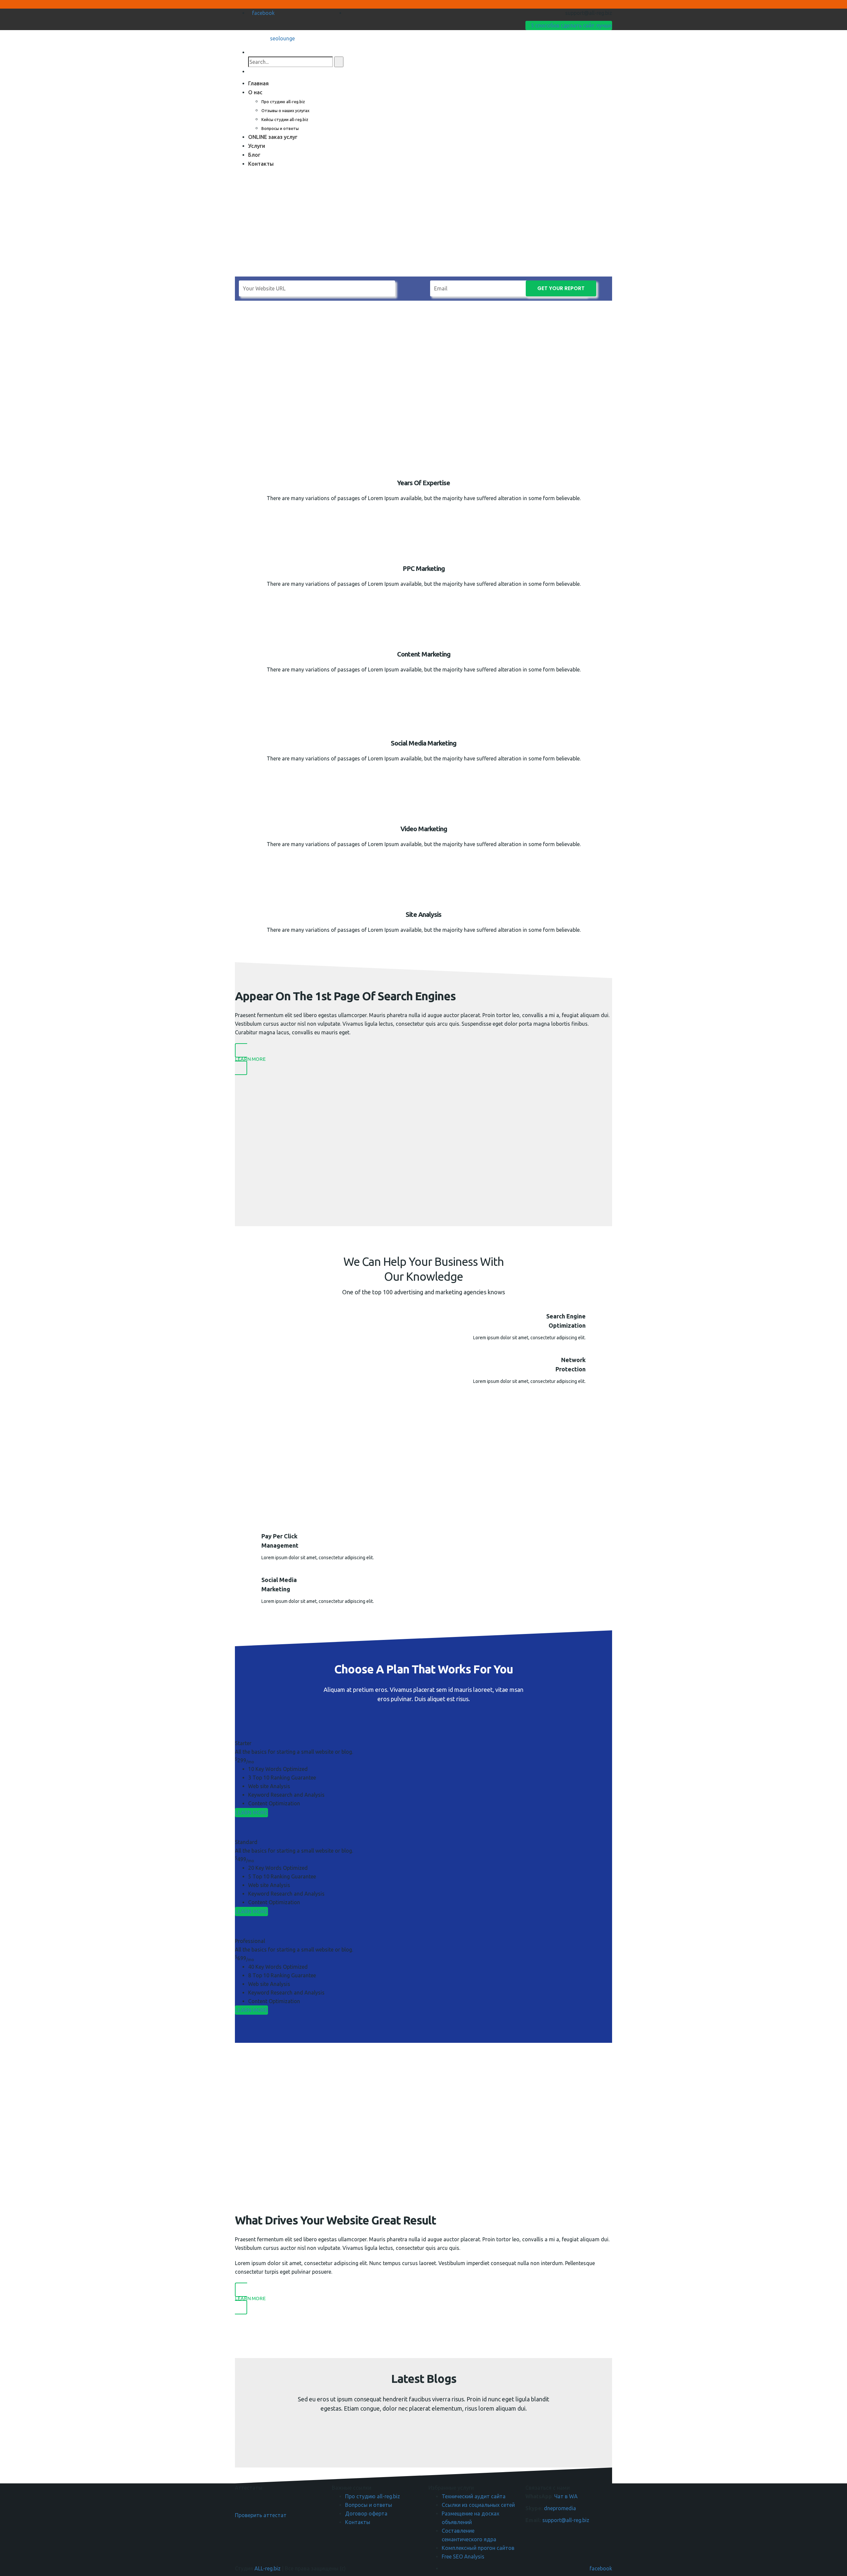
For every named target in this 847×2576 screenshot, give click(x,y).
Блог (254, 155)
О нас (255, 92)
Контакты (261, 164)
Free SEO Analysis (463, 2556)
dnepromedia (560, 2508)
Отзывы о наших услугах (285, 111)
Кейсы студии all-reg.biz (285, 120)
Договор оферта (366, 2513)
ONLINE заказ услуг (273, 137)
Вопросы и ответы (280, 129)
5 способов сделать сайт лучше (571, 25)
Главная (258, 83)
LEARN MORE (251, 1813)
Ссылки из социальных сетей (478, 2505)
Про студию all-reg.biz (283, 102)
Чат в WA (566, 2496)
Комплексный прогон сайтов (478, 2548)
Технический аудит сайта (474, 2496)
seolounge (282, 38)
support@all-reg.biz (566, 2520)
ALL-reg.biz (267, 2568)
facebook (263, 13)
